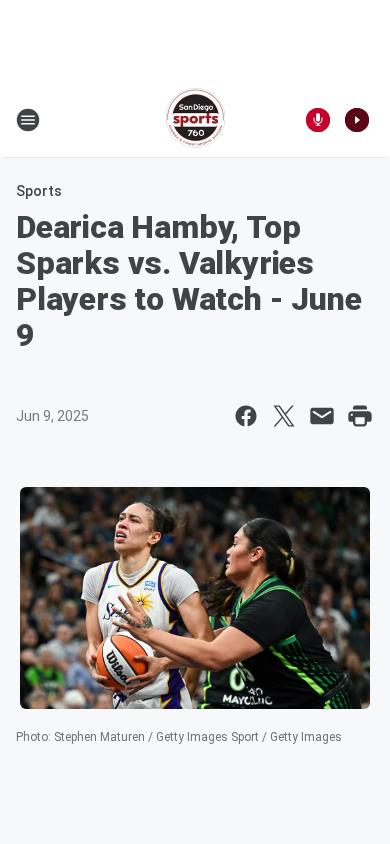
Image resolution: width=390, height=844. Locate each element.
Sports (39, 191)
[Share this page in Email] (322, 416)
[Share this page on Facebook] (246, 416)
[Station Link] (195, 120)
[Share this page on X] (284, 416)
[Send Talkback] (318, 120)
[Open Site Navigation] (28, 120)
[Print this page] (360, 416)
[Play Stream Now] (357, 120)
